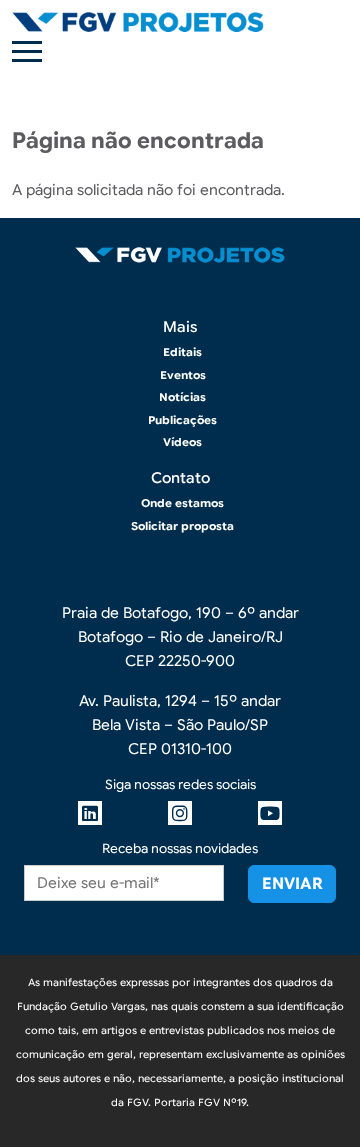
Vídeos (182, 442)
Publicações (182, 420)
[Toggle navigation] (27, 51)
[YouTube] (270, 813)
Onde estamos (182, 503)
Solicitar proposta (182, 526)
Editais (182, 352)
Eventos (183, 375)
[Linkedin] (90, 813)
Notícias (182, 397)
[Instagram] (180, 813)
